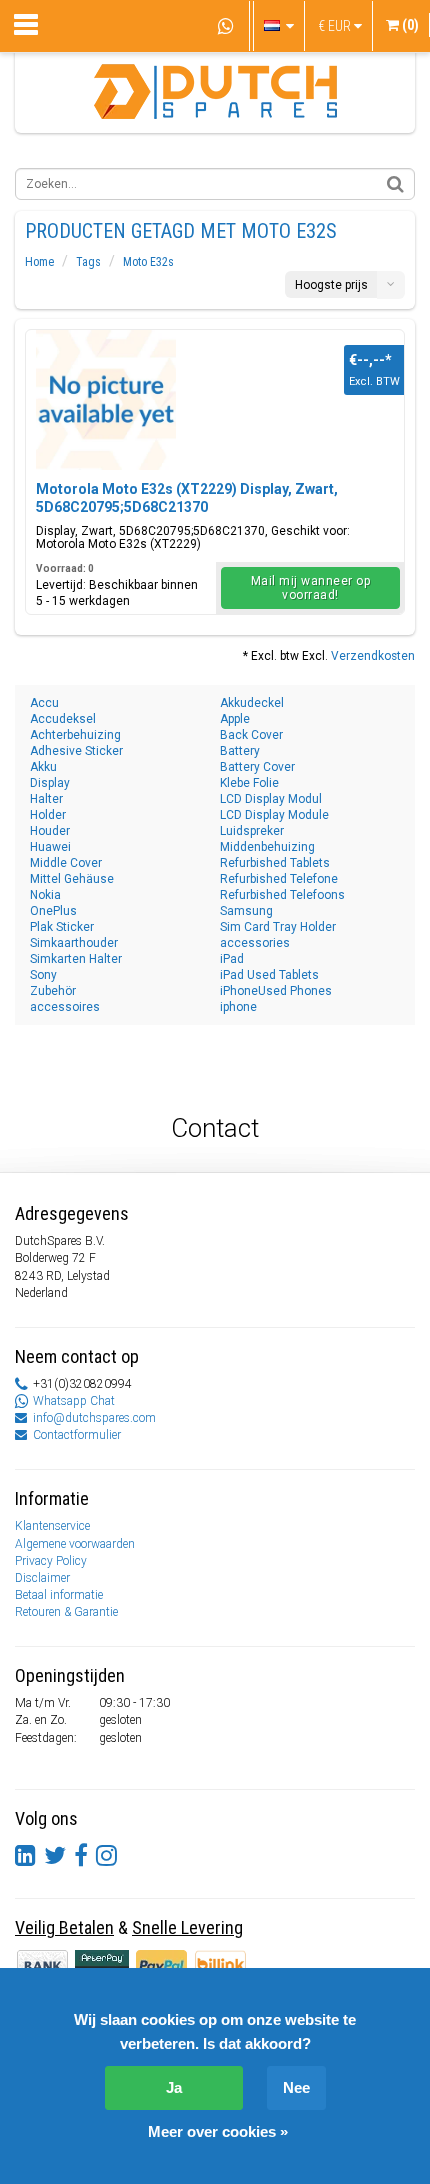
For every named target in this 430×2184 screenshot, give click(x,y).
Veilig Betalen (64, 1927)
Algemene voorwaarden (75, 1544)
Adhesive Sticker (76, 751)
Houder (50, 831)
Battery (240, 751)
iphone (238, 1007)
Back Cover (251, 735)
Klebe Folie (249, 783)
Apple (235, 719)
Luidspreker (252, 831)
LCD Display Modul (271, 799)
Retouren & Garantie (66, 1612)
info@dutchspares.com (94, 1418)
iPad (232, 959)
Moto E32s (148, 262)
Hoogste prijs (331, 285)
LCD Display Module (274, 815)
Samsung (246, 911)
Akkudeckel (252, 703)
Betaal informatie (59, 1595)
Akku (43, 767)
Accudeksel (63, 719)
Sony (43, 975)
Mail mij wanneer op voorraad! (311, 588)
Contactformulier (77, 1435)
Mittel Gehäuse (72, 879)
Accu (44, 703)
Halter (46, 799)
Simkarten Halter (76, 959)
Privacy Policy (51, 1561)
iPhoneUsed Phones (276, 991)
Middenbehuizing (267, 847)
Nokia (45, 895)
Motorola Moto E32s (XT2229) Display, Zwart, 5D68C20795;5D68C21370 (187, 498)
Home (39, 262)
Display (50, 783)
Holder (48, 815)
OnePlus (53, 911)
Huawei (50, 847)
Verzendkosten (373, 656)
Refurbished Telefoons (282, 895)
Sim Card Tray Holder (278, 927)
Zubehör (53, 991)
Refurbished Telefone (279, 879)
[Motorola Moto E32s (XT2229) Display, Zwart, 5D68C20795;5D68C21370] (106, 400)
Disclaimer (42, 1578)
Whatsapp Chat (74, 1401)
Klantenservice (52, 1526)
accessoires (65, 1007)
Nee (296, 2087)
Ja (174, 2087)
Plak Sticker (62, 927)
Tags (88, 262)
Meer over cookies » (218, 2131)
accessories (255, 943)
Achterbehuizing (75, 735)
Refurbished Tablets (275, 863)
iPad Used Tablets (269, 975)
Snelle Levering (187, 1927)
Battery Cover (257, 767)
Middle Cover (66, 863)
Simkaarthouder (74, 943)
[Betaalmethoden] (103, 1965)
